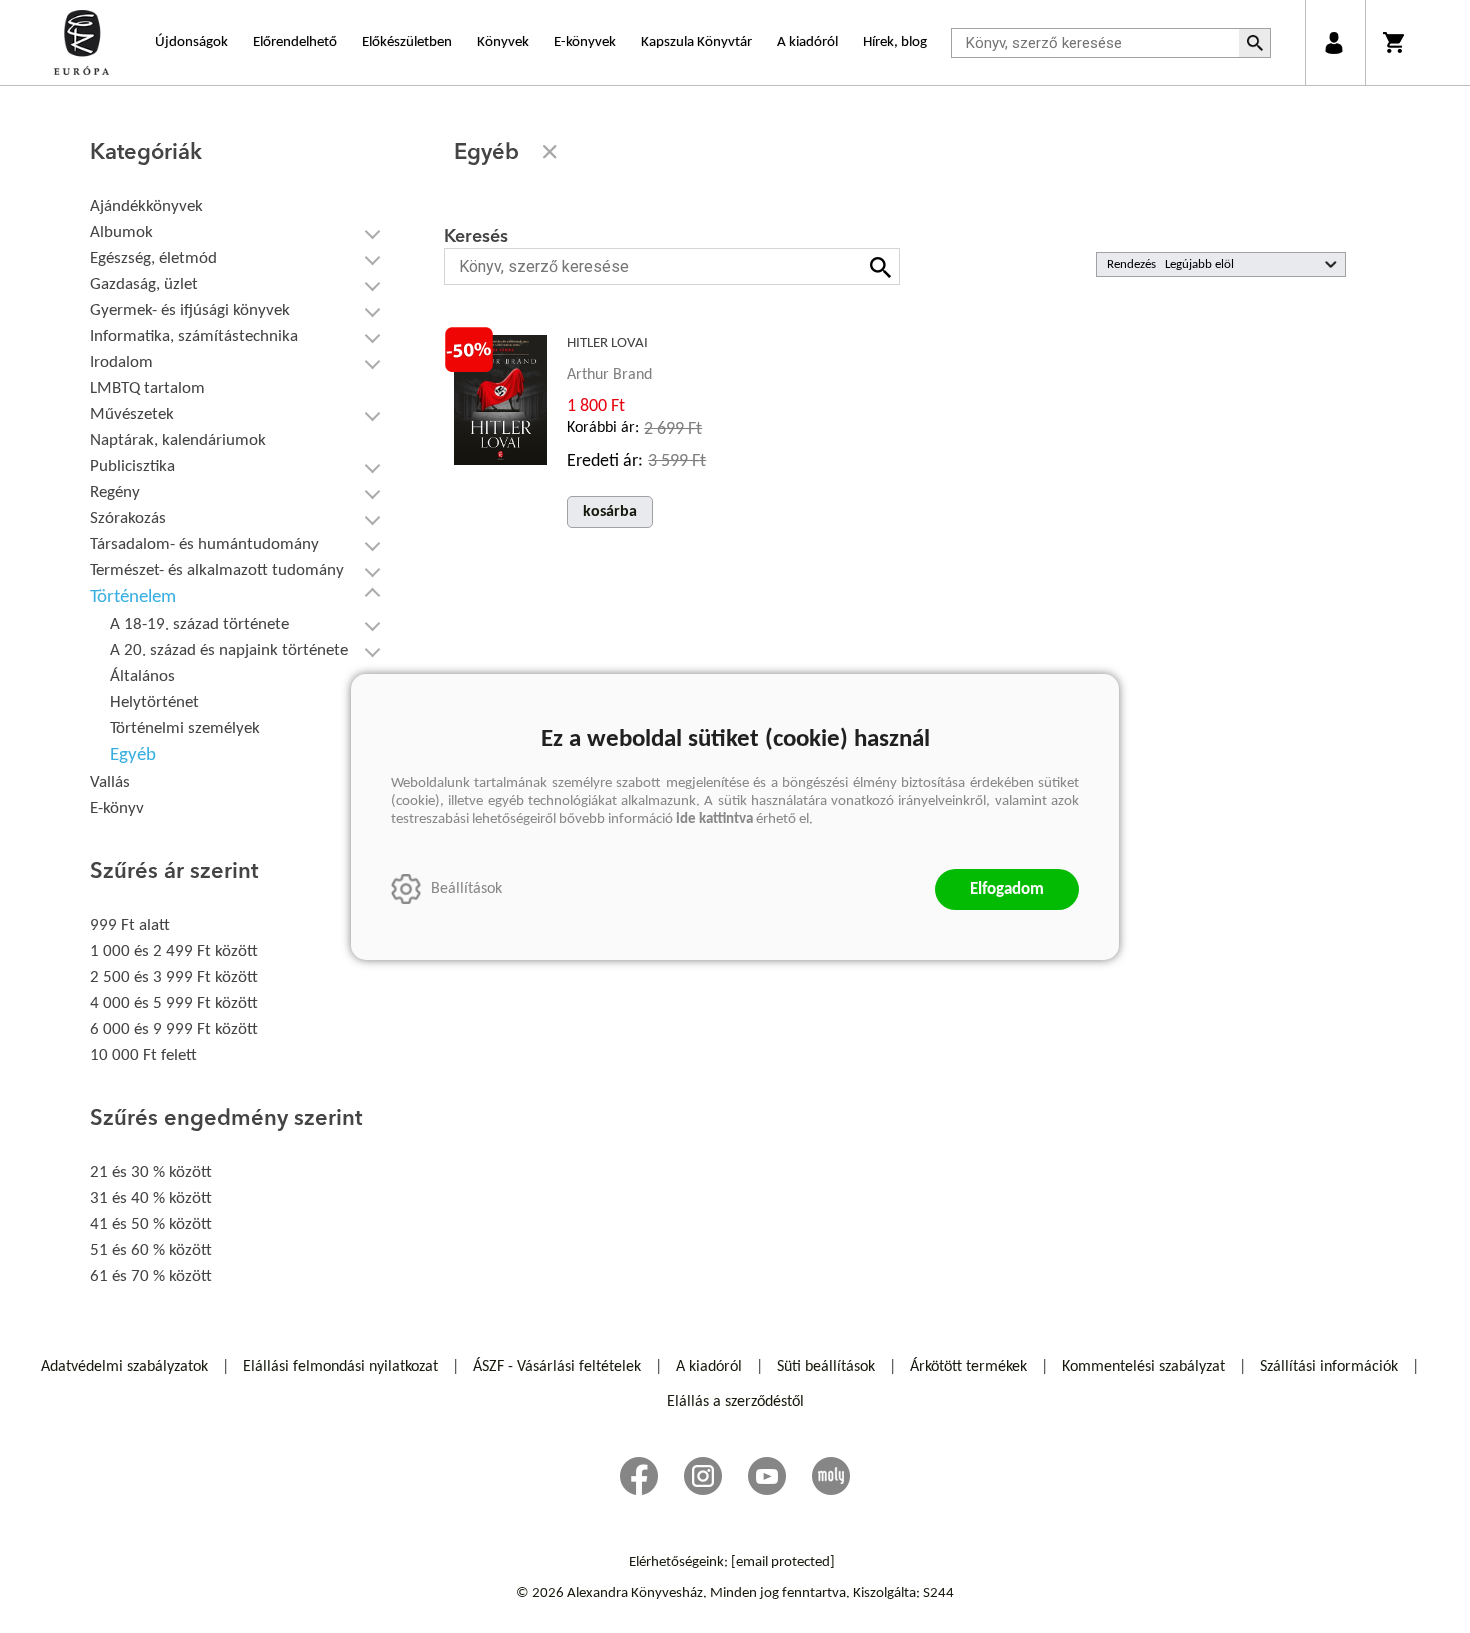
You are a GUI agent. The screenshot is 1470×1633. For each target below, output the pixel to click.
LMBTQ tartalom (147, 388)
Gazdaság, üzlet (144, 284)
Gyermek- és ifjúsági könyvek (190, 310)
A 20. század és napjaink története (229, 650)
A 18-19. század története (199, 624)
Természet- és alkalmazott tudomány (217, 570)
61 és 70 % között (151, 1276)
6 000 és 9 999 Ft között (174, 1029)
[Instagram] (703, 1476)
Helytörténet (154, 702)
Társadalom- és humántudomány (204, 544)
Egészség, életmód (153, 258)
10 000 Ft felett (143, 1055)
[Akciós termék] (469, 350)
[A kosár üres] (1395, 42)
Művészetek (132, 414)
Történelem (133, 597)
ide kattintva (714, 819)
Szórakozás (128, 518)
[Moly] (831, 1476)
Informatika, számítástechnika (194, 336)
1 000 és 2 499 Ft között (174, 951)
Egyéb (133, 755)
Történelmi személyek (185, 728)
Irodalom (121, 362)
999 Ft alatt (130, 925)
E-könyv (117, 808)
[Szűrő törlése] (550, 152)
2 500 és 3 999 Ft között (174, 977)
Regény (115, 492)
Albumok (121, 232)
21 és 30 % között (151, 1172)
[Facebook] (639, 1476)
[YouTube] (767, 1476)
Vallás (110, 782)
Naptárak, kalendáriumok (178, 440)
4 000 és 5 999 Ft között (174, 1003)
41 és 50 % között (151, 1224)
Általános (142, 676)
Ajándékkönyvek (146, 206)
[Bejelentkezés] (1333, 42)
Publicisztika (132, 466)
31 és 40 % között (151, 1198)
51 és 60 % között (151, 1250)
